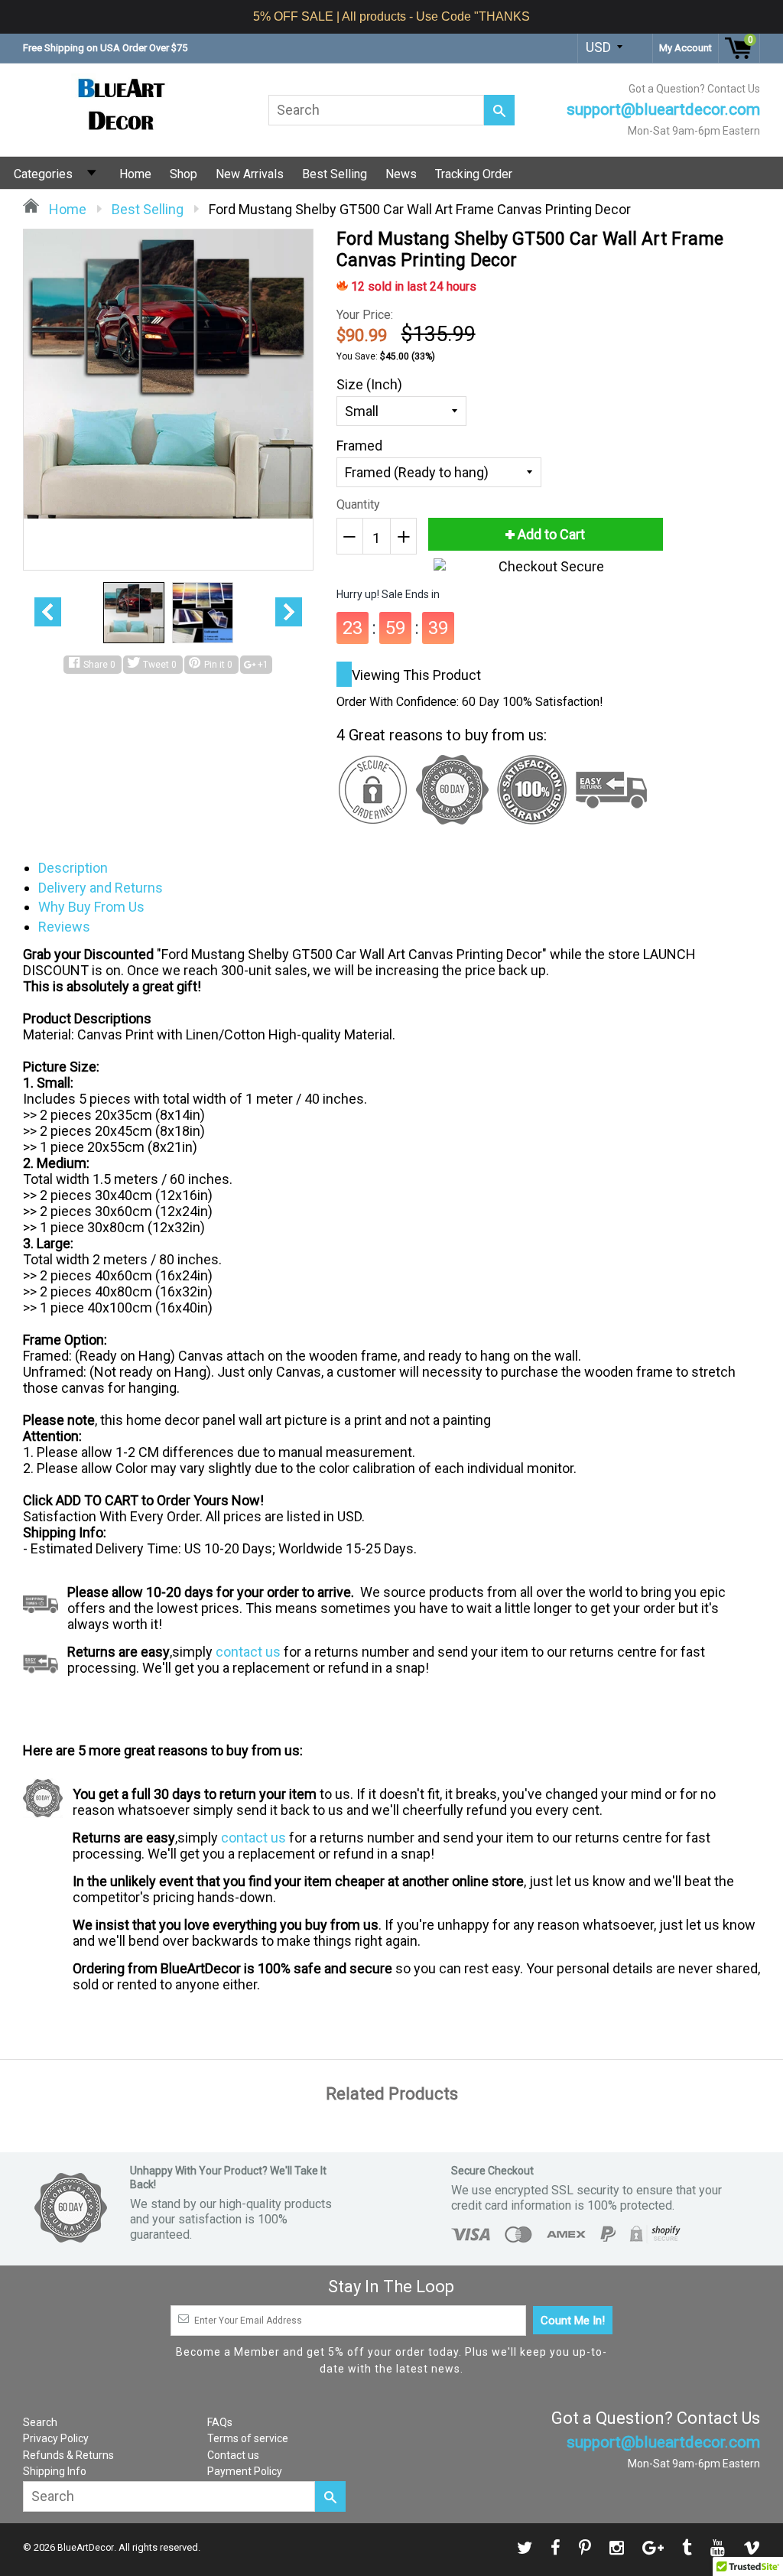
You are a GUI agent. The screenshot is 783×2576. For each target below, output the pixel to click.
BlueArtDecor (86, 2548)
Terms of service (248, 2438)
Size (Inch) (369, 384)
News (401, 174)
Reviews (64, 927)
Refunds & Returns (68, 2455)
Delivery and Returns (101, 888)
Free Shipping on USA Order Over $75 (105, 48)
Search (40, 2422)
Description (73, 868)
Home (135, 174)
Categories (43, 174)
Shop (184, 174)
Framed (359, 446)
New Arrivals (250, 174)
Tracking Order (474, 174)
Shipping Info (55, 2471)
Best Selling (335, 174)
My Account (686, 48)
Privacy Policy (56, 2438)
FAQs (220, 2422)
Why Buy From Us (91, 907)
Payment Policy (245, 2471)
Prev (48, 612)
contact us (248, 1652)
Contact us (233, 2455)
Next (289, 612)
